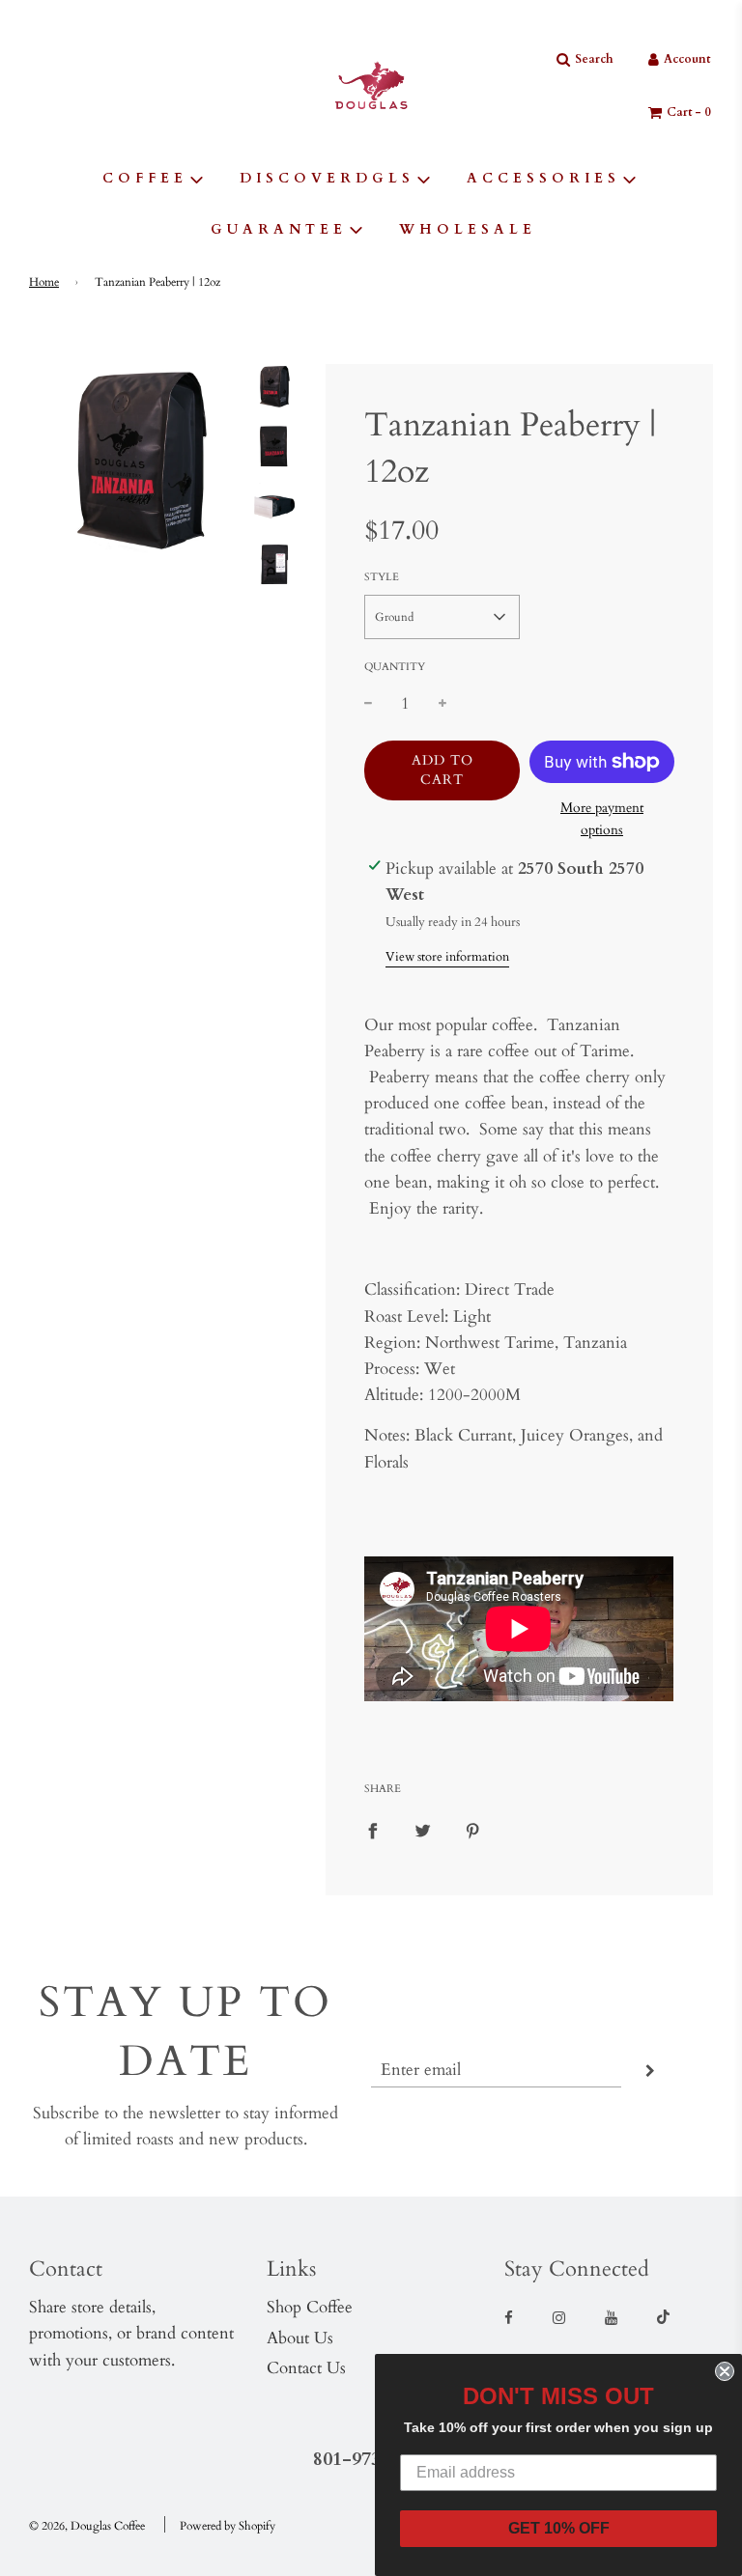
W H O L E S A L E (466, 229)
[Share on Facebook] (372, 1829)
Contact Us (306, 2368)
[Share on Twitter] (423, 1829)
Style (382, 577)
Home (44, 282)
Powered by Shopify (228, 2526)
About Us (300, 2338)
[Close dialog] (725, 2371)
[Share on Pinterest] (473, 1829)
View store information (447, 957)
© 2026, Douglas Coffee (87, 2526)
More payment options (602, 818)
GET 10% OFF (559, 2528)
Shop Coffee (310, 2307)
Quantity (395, 667)
